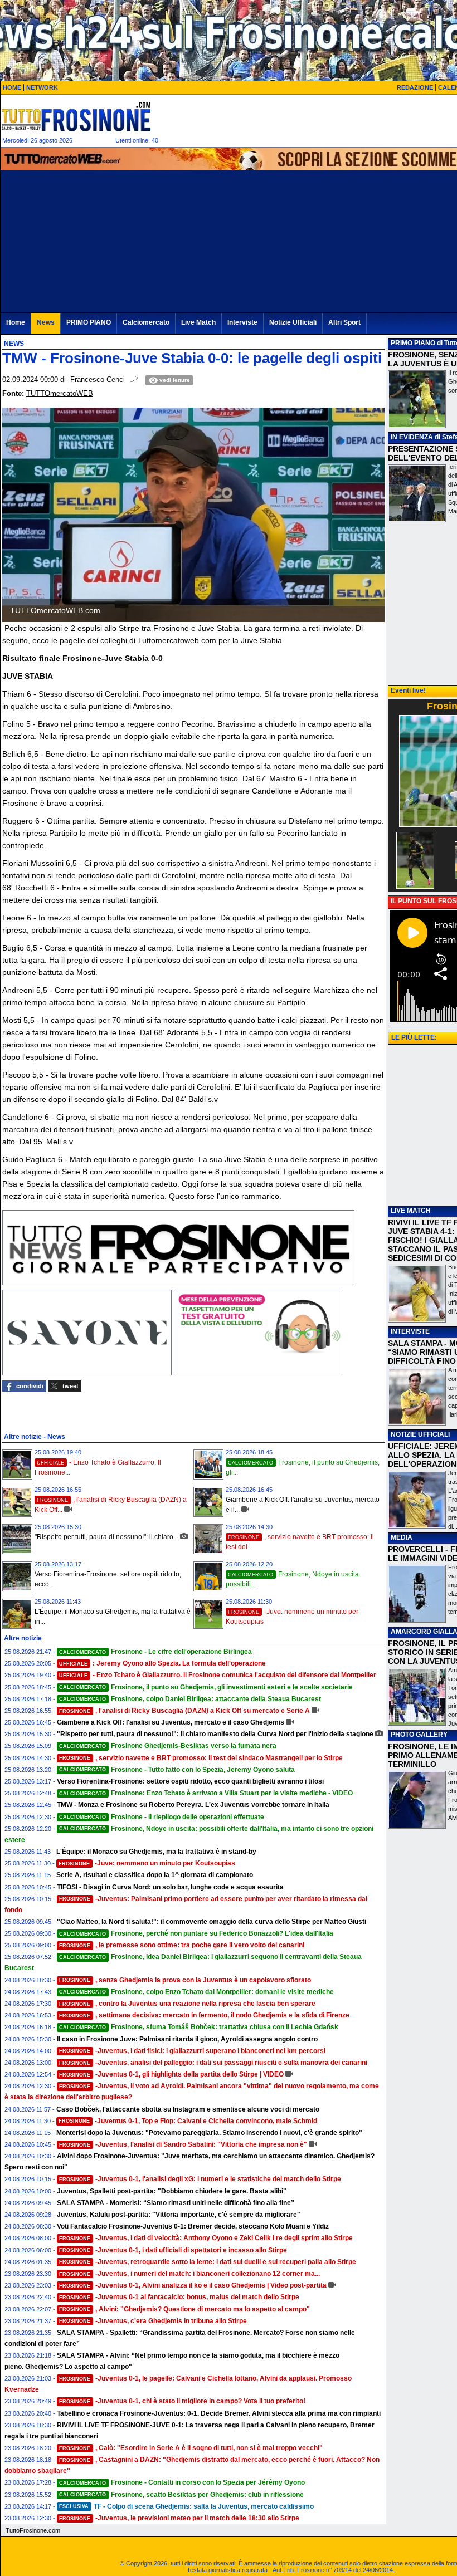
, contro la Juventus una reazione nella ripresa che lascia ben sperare (187, 2004)
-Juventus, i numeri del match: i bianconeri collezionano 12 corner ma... (189, 2274)
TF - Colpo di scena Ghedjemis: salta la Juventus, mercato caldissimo (186, 2506)
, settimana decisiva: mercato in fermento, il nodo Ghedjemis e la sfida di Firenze (204, 2015)
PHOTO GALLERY (419, 1735)
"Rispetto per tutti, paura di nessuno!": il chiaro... (106, 1537)
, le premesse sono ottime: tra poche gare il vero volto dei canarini (182, 1945)
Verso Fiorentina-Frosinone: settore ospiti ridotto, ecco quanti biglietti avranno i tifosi (190, 1781)
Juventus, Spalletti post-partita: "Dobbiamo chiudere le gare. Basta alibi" (172, 2191)
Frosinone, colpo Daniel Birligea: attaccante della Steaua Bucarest (190, 1699)
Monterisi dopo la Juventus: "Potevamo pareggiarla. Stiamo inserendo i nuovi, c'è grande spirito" (209, 2133)
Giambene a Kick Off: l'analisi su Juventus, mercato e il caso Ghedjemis (171, 1722)
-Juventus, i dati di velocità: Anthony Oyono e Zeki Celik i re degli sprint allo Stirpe (206, 2238)
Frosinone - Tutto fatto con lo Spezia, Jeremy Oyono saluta (177, 1770)
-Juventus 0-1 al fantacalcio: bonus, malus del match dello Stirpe (179, 2297)
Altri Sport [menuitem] (344, 322)
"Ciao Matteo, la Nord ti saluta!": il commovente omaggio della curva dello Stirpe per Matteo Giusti (212, 1922)
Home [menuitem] (16, 322)
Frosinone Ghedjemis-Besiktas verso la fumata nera (168, 1746)
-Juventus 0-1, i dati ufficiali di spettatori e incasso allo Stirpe (173, 2250)
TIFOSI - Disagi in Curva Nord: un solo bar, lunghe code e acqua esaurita (170, 1887)
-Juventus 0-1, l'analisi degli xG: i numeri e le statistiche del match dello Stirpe (200, 2179)
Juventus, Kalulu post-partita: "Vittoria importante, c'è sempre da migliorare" (179, 2215)
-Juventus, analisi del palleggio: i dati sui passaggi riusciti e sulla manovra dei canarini (213, 2063)
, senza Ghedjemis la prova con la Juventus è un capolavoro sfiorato (185, 1980)
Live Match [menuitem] (198, 322)
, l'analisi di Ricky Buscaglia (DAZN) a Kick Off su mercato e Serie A (184, 1711)
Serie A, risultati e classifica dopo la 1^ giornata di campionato (155, 1875)
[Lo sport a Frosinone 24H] (76, 116)
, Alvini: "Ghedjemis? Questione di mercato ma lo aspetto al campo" (184, 2309)
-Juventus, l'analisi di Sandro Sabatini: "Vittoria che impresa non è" (183, 2144)
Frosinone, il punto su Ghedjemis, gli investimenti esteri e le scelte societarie (206, 1687)
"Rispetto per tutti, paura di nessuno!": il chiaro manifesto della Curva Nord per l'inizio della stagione (215, 1734)
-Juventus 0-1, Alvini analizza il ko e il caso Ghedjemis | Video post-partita (193, 2285)
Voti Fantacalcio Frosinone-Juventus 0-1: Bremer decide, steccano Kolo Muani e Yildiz (193, 2226)
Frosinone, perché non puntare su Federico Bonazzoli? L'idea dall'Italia (196, 1933)
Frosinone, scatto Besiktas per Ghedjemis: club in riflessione (181, 2495)
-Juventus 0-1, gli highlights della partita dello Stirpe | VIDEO (171, 2074)
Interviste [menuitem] (242, 322)
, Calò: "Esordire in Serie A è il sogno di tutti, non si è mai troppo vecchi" (191, 2448)
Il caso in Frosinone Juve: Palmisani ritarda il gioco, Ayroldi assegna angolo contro (187, 2039)
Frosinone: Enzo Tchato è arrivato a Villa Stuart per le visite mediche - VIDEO (206, 1793)
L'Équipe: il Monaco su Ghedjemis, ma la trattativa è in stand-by (156, 1852)
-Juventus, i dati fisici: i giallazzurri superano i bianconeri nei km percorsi (192, 2051)
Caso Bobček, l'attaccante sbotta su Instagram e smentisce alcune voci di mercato (188, 2109)
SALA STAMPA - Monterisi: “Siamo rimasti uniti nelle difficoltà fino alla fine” (176, 2203)
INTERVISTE (410, 1331)
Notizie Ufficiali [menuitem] (293, 322)
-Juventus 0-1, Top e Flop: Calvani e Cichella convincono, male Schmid (188, 2121)
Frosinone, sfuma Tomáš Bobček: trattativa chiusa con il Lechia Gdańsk (199, 2027)
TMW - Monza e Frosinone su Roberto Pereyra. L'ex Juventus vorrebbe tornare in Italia (193, 1805)
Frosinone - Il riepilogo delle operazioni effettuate (162, 1817)
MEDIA (402, 1537)
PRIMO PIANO (413, 343)
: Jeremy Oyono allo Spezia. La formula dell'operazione (162, 1663)
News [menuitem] (46, 322)
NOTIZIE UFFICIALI (420, 1434)
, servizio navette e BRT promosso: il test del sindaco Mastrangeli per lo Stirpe (201, 1758)
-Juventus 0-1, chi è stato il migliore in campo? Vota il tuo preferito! (182, 2401)
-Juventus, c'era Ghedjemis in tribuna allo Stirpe (153, 2321)
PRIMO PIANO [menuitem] (89, 322)
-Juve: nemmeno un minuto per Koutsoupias (147, 1863)
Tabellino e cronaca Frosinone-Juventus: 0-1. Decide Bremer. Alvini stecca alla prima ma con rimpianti (219, 2413)
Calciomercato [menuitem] (146, 322)
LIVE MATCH (411, 1211)
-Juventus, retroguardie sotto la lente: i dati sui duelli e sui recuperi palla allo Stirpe (208, 2262)
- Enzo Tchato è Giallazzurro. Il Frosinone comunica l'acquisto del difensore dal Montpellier (218, 1675)
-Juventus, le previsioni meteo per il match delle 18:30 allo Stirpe (179, 2518)
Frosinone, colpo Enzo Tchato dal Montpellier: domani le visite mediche (196, 1992)
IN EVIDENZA (412, 437)
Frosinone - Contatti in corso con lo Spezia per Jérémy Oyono (182, 2482)
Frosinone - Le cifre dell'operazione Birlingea (155, 1652)
